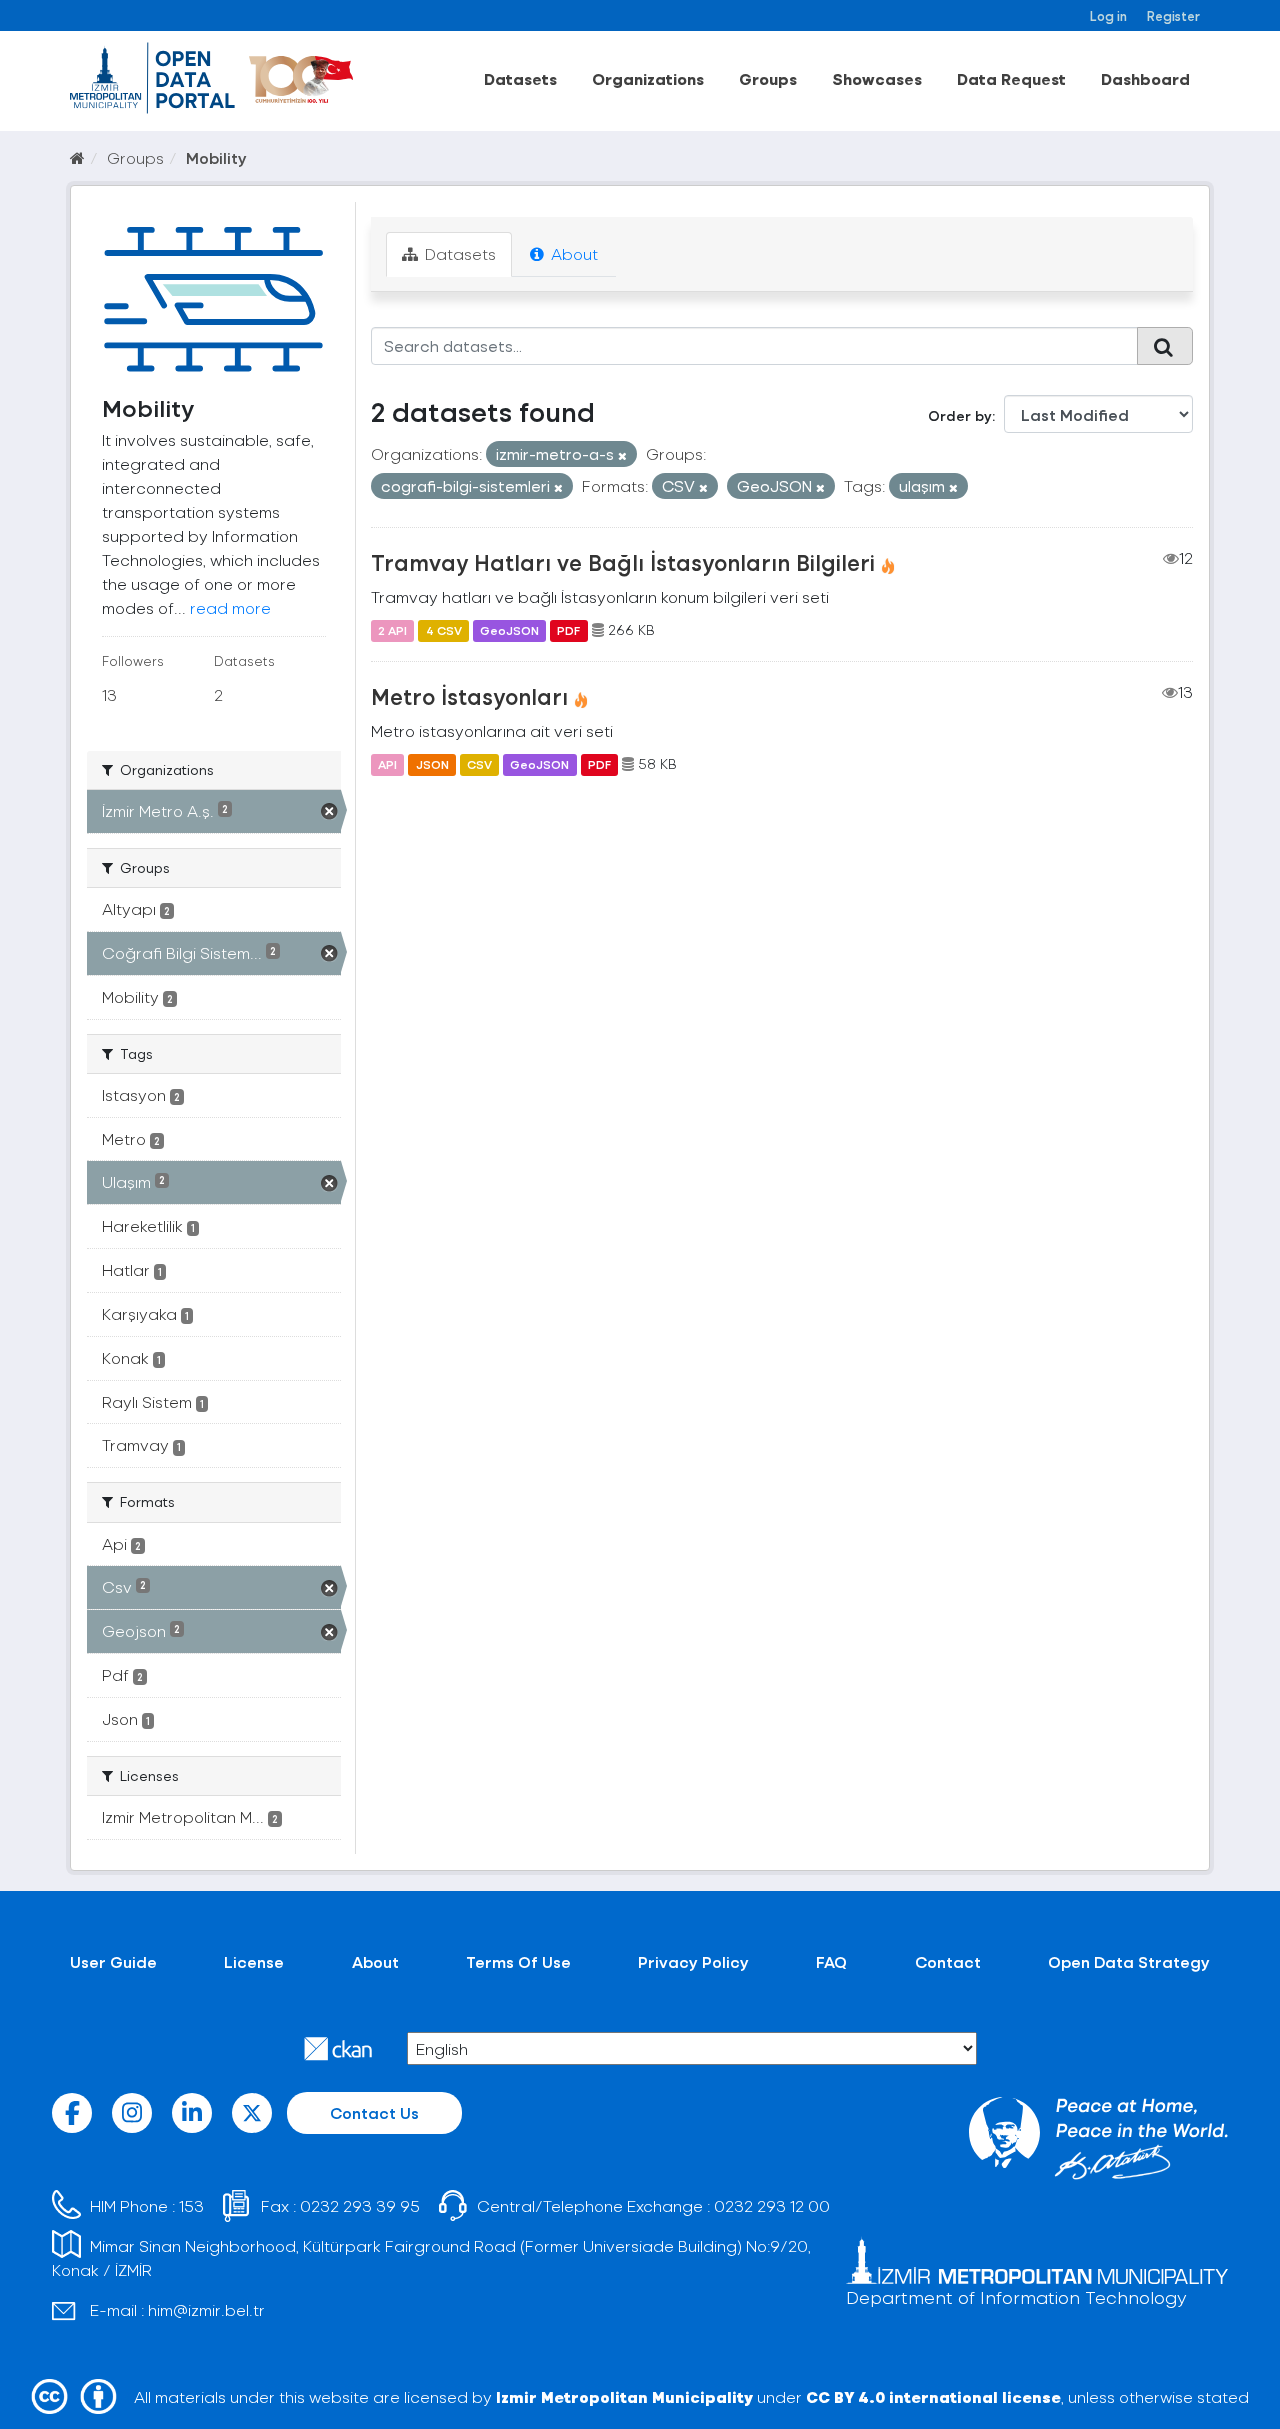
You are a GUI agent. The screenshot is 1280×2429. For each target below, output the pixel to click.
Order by (960, 415)
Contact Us (374, 2112)
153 (191, 2205)
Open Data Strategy (1129, 1961)
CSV (479, 764)
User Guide (113, 1961)
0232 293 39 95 (360, 2205)
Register (1173, 15)
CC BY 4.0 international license (933, 2396)
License (254, 1961)
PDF (568, 630)
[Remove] (622, 455)
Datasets (520, 78)
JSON (432, 764)
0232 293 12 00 (772, 2205)
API (387, 764)
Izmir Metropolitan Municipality (624, 2396)
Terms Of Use (518, 1961)
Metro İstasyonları (469, 696)
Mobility (216, 157)
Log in (1108, 15)
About (572, 253)
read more (230, 607)
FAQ (831, 1961)
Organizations (648, 78)
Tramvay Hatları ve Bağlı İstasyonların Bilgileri (623, 562)
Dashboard (1145, 78)
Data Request (1011, 78)
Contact (948, 1961)
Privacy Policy (693, 1961)
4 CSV (444, 630)
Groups (768, 78)
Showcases (877, 78)
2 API (392, 630)
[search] (1165, 346)
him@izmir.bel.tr (206, 2309)
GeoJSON (509, 630)
